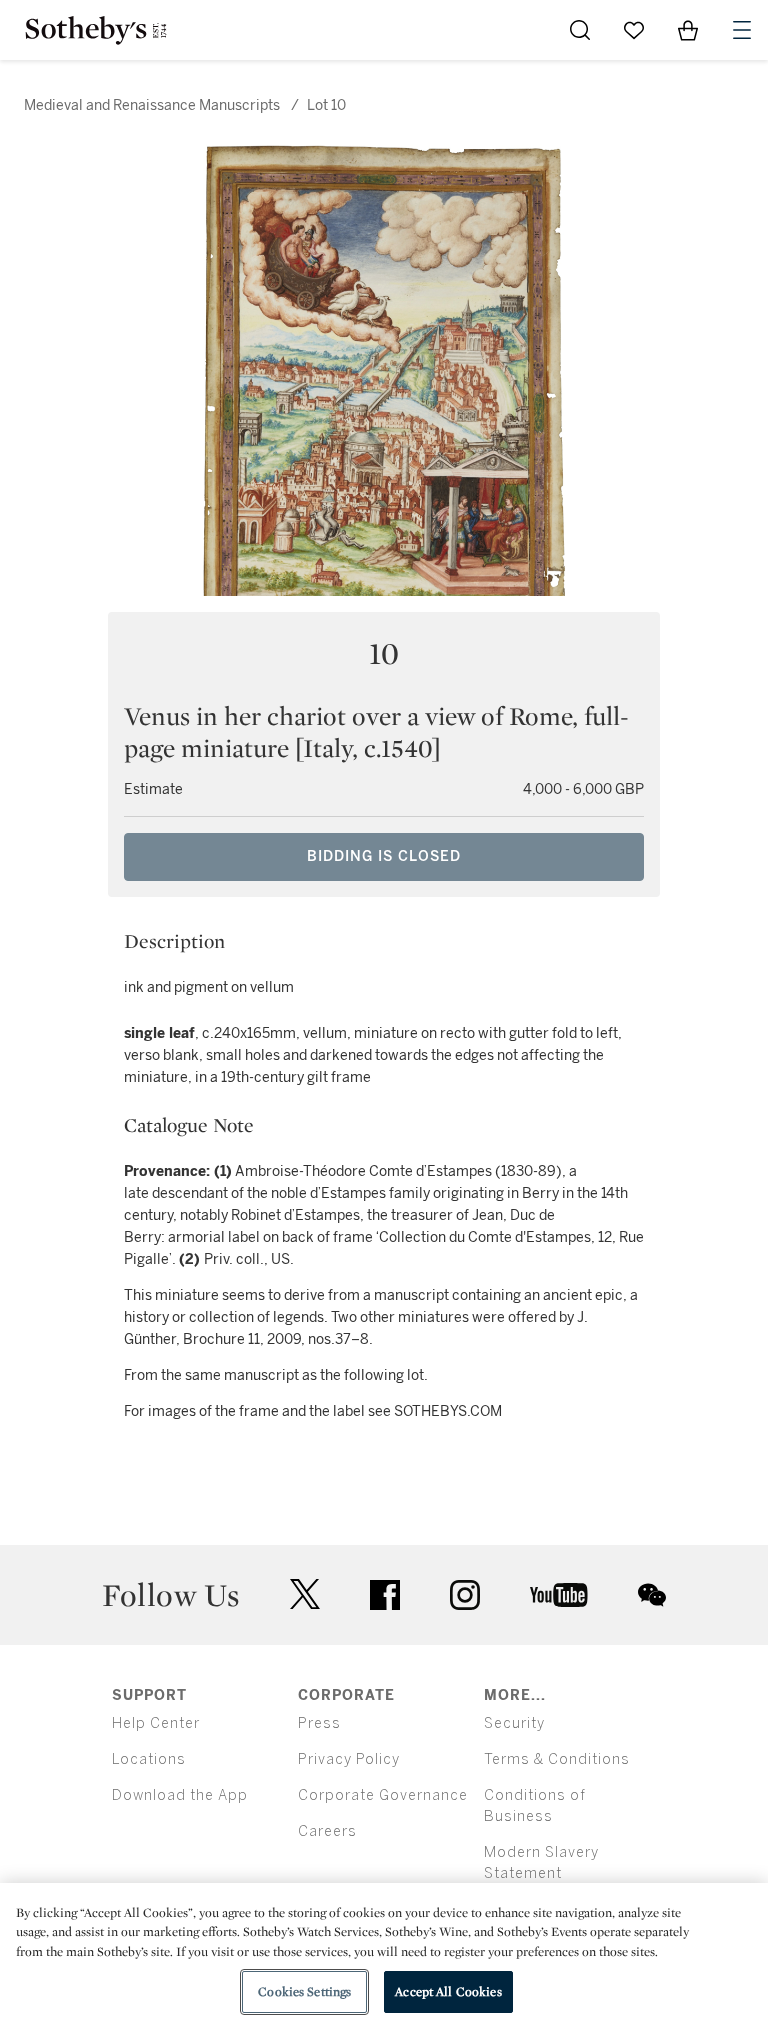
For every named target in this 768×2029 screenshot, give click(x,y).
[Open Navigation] (742, 30)
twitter (305, 1594)
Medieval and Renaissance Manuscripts (152, 105)
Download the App (180, 1795)
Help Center (156, 1723)
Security (514, 1723)
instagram (465, 1595)
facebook (385, 1595)
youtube (559, 1595)
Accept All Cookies (448, 1991)
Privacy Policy (349, 1759)
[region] (384, 1956)
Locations (149, 1759)
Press (319, 1723)
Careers (327, 1831)
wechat (652, 1595)
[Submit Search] (580, 30)
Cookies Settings (304, 1991)
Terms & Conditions (557, 1759)
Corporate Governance (383, 1795)
